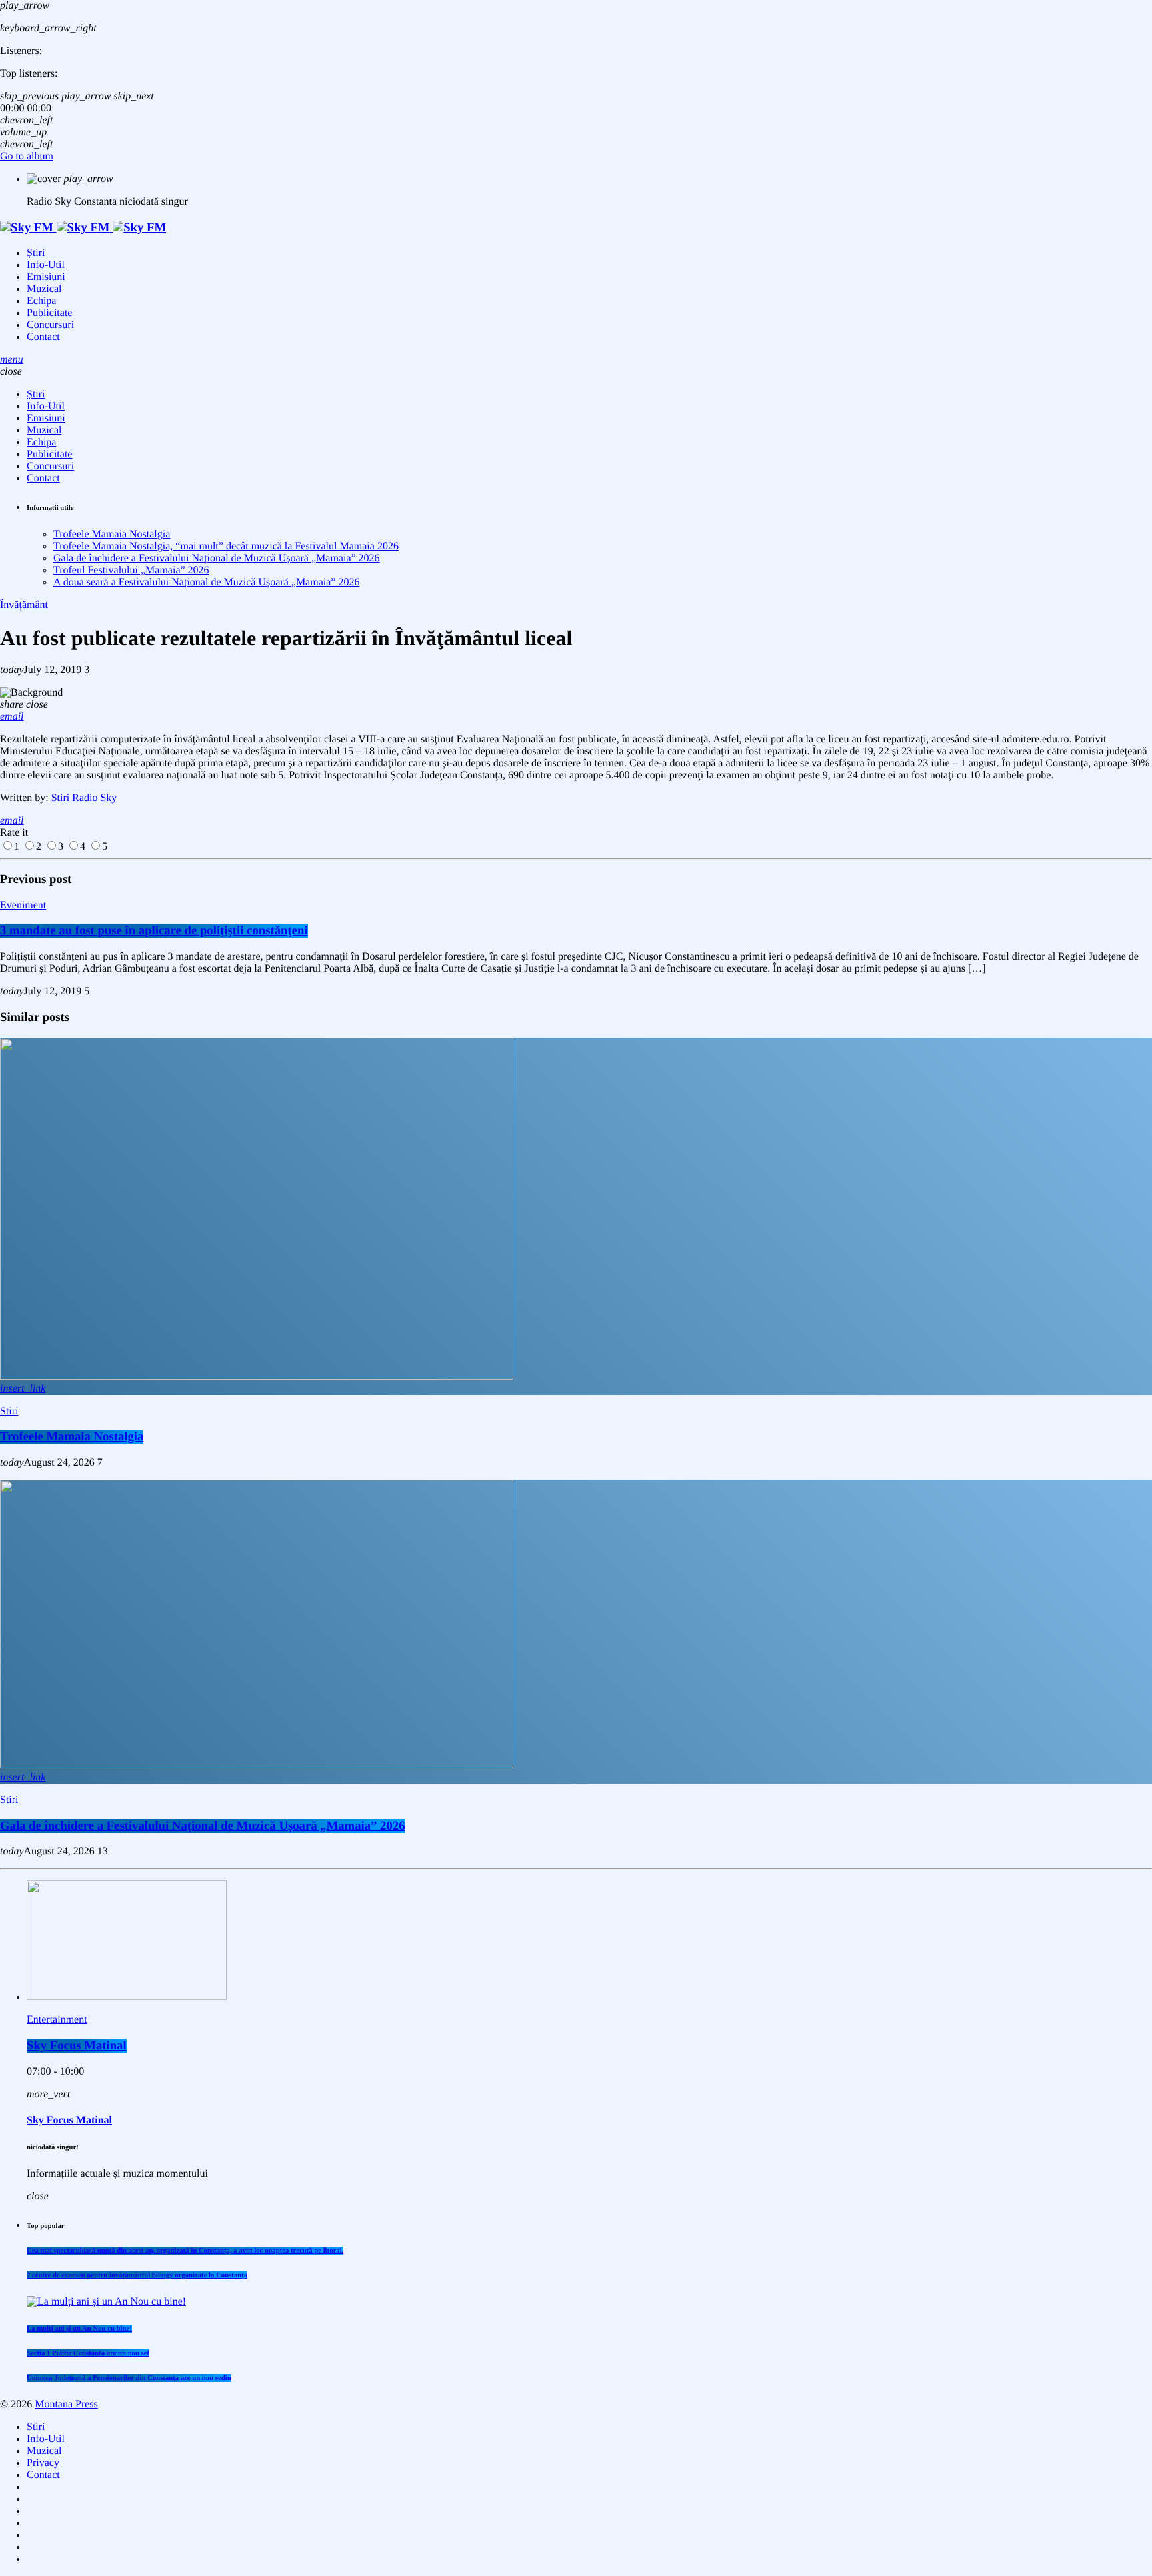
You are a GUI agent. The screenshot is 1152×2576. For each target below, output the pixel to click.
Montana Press (66, 2404)
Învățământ (24, 605)
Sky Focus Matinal (77, 2046)
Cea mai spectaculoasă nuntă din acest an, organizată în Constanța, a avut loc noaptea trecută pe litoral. (185, 2251)
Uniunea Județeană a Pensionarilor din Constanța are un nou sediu (129, 2378)
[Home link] (83, 228)
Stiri (9, 1411)
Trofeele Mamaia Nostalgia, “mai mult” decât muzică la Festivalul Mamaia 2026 (226, 546)
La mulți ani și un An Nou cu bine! (79, 2329)
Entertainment (57, 2020)
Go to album (27, 156)
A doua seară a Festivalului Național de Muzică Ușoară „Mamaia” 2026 (206, 582)
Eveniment (23, 905)
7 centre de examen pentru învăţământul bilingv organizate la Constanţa (137, 2275)
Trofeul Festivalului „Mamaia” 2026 (131, 570)
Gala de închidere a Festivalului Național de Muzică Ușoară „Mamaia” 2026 (217, 558)
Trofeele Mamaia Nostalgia (112, 534)
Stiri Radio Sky (84, 798)
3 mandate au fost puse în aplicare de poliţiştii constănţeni (154, 931)
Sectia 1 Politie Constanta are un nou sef (88, 2353)
